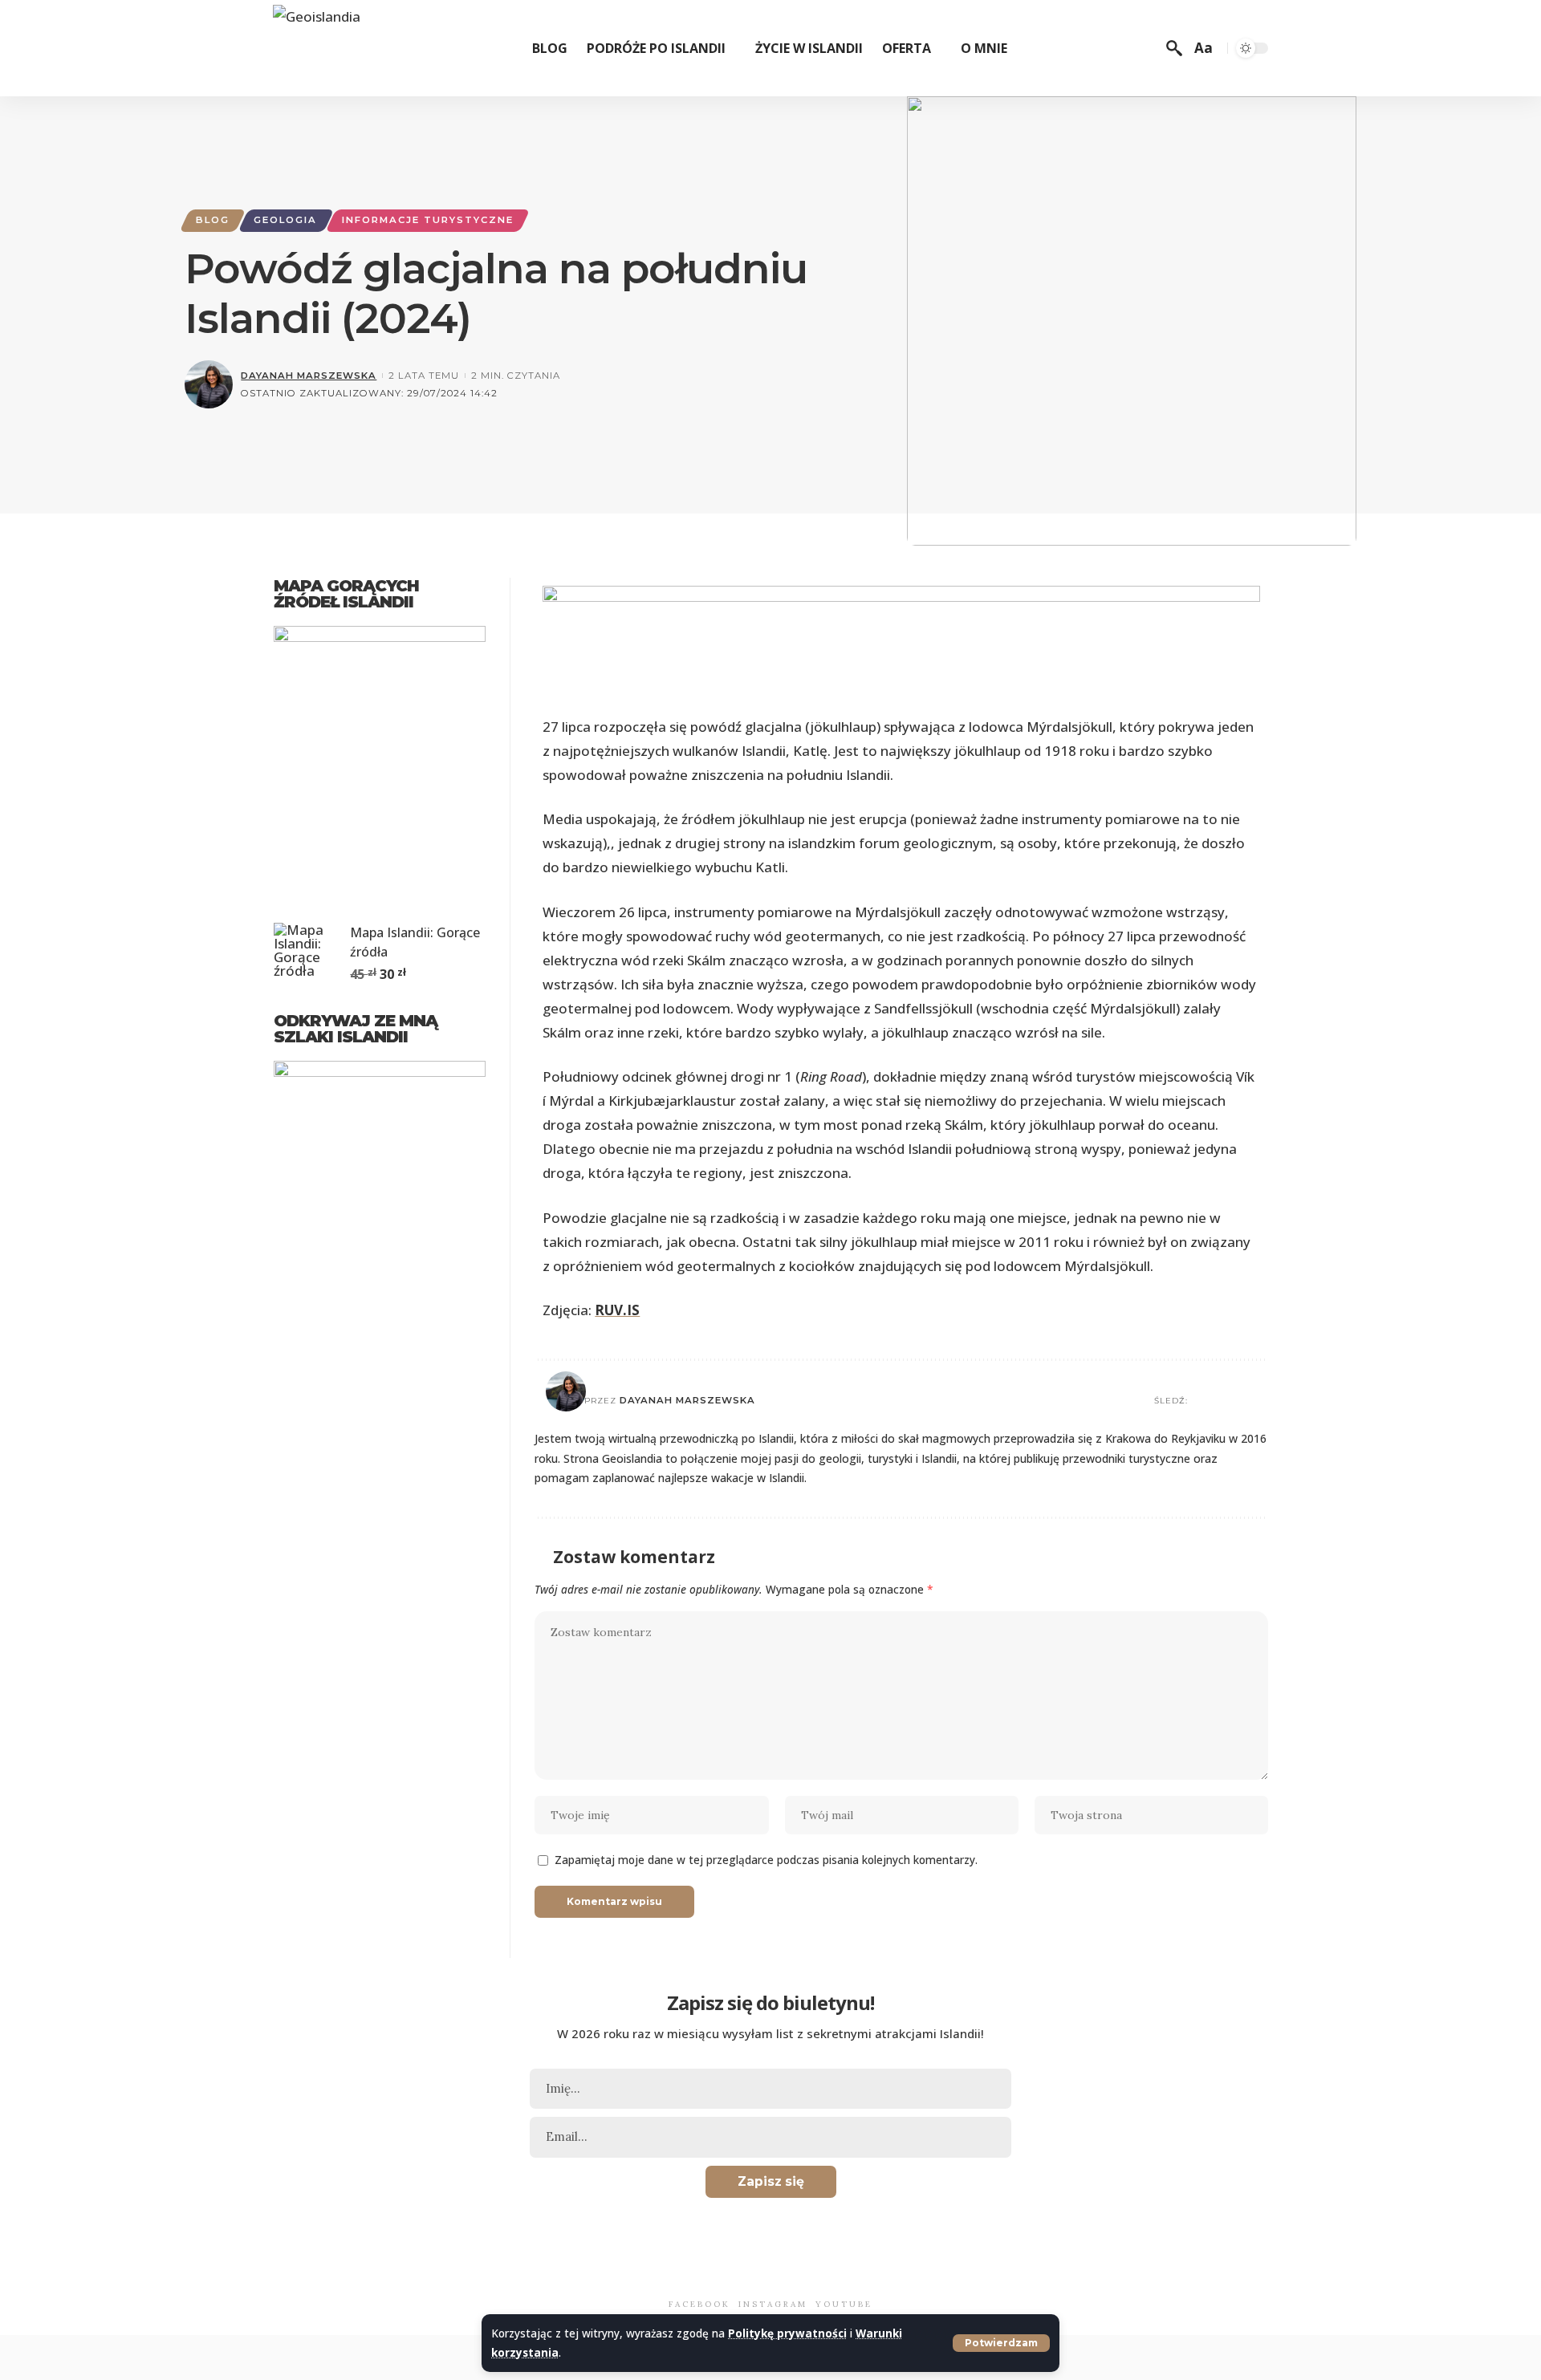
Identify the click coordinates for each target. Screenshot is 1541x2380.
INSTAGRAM (773, 2304)
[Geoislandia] (317, 49)
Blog (213, 220)
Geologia (285, 220)
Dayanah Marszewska (309, 376)
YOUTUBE (844, 2304)
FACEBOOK (699, 2304)
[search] (1174, 48)
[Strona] (1201, 1401)
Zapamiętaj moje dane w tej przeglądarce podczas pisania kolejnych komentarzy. (766, 1860)
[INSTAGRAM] (750, 2271)
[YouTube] (1241, 1401)
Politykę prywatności (787, 2333)
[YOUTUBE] (827, 2271)
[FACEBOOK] (681, 2271)
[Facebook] (1221, 1401)
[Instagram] (1261, 1401)
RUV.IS (617, 1310)
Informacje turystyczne (428, 220)
